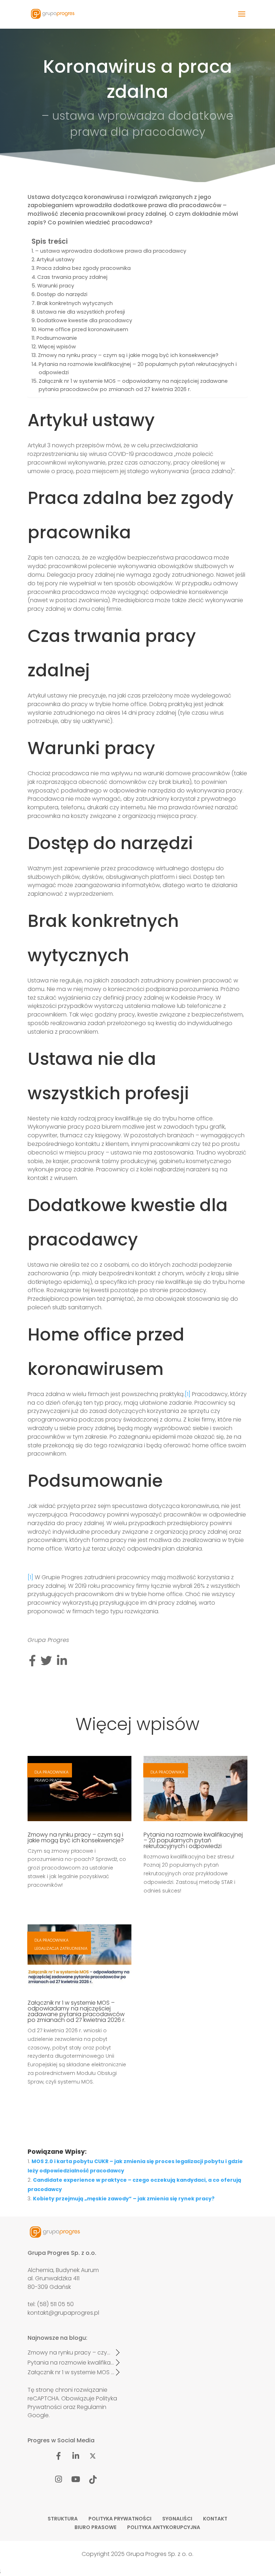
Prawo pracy (48, 1780)
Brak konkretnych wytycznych (75, 303)
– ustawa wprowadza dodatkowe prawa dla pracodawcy (111, 251)
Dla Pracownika (51, 1772)
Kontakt (215, 2519)
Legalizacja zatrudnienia (61, 1948)
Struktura (63, 2519)
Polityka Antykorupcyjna (164, 2527)
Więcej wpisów (57, 347)
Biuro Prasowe (95, 2527)
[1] (188, 1394)
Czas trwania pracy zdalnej (72, 277)
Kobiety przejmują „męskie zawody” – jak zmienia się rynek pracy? (124, 2199)
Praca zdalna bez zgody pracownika (84, 268)
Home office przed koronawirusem (83, 329)
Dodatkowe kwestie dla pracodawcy (85, 320)
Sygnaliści (177, 2519)
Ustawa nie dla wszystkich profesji (81, 312)
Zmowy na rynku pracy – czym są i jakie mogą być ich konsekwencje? (128, 355)
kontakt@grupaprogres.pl (63, 2313)
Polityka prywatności (120, 2519)
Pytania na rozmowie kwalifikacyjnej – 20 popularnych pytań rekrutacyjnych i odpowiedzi (138, 368)
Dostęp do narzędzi (62, 294)
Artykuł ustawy (56, 259)
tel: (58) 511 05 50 (51, 2304)
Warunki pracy (56, 286)
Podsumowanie (57, 338)
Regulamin (92, 2407)
